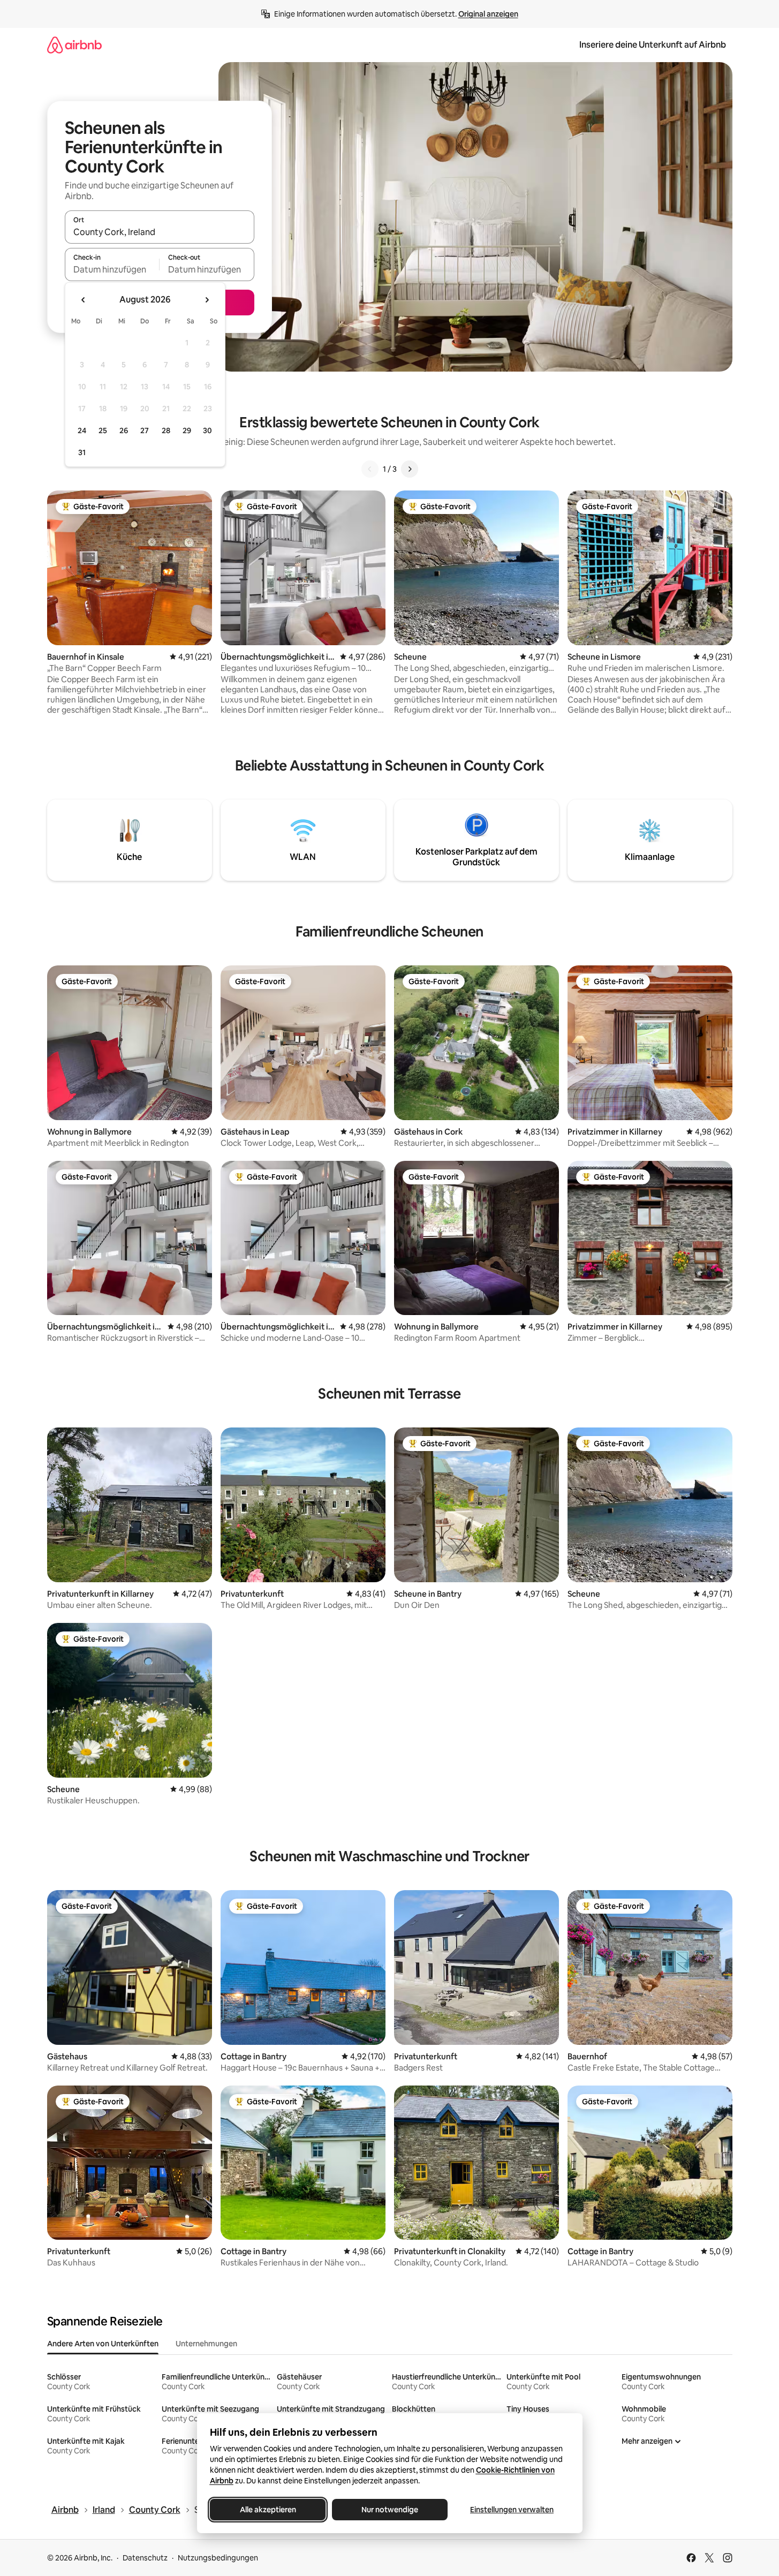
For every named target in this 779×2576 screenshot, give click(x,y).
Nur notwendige (390, 2510)
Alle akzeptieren (267, 2510)
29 (187, 430)
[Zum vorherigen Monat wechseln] (84, 300)
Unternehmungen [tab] (206, 2344)
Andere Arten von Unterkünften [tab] (103, 2344)
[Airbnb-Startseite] (74, 45)
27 (145, 430)
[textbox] (112, 269)
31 (82, 452)
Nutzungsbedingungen (218, 2558)
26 (124, 430)
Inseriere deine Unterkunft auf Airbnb (653, 45)
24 (82, 430)
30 (207, 430)
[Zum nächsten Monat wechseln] (207, 300)
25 (103, 430)
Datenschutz (145, 2558)
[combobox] (160, 232)
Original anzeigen (488, 14)
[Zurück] (370, 469)
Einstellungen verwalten (512, 2510)
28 (166, 430)
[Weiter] (410, 469)
